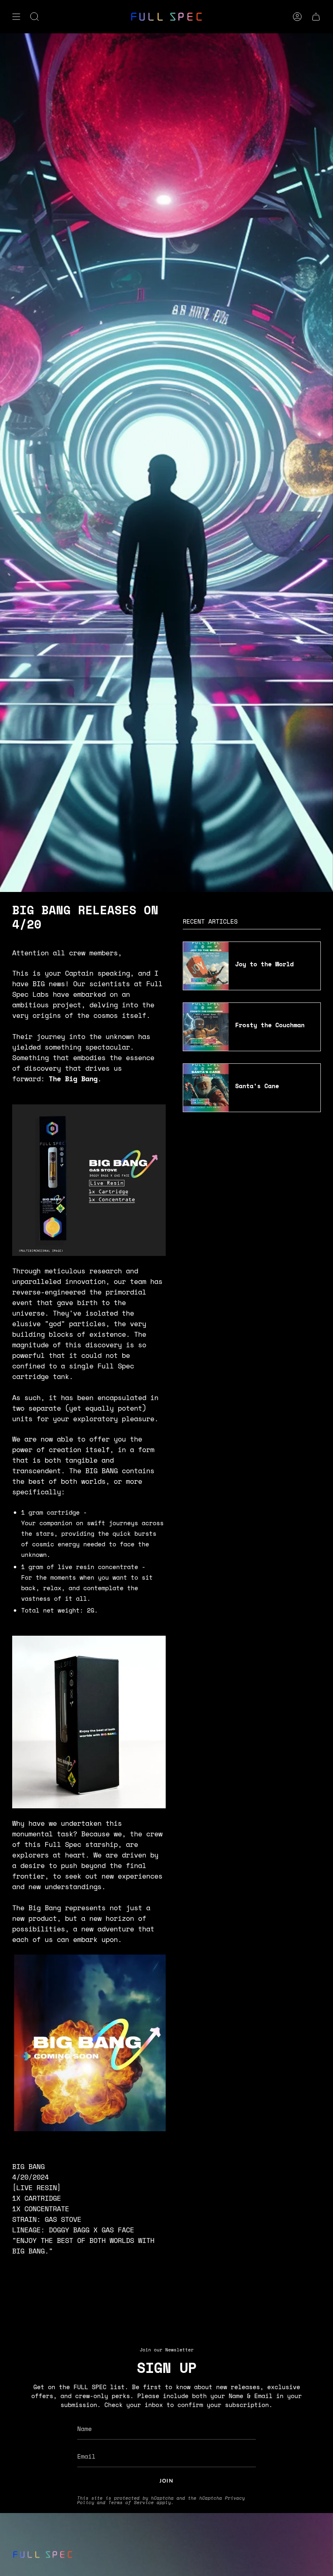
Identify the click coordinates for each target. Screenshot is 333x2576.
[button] (35, 17)
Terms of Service (131, 2502)
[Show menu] (16, 17)
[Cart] (316, 17)
